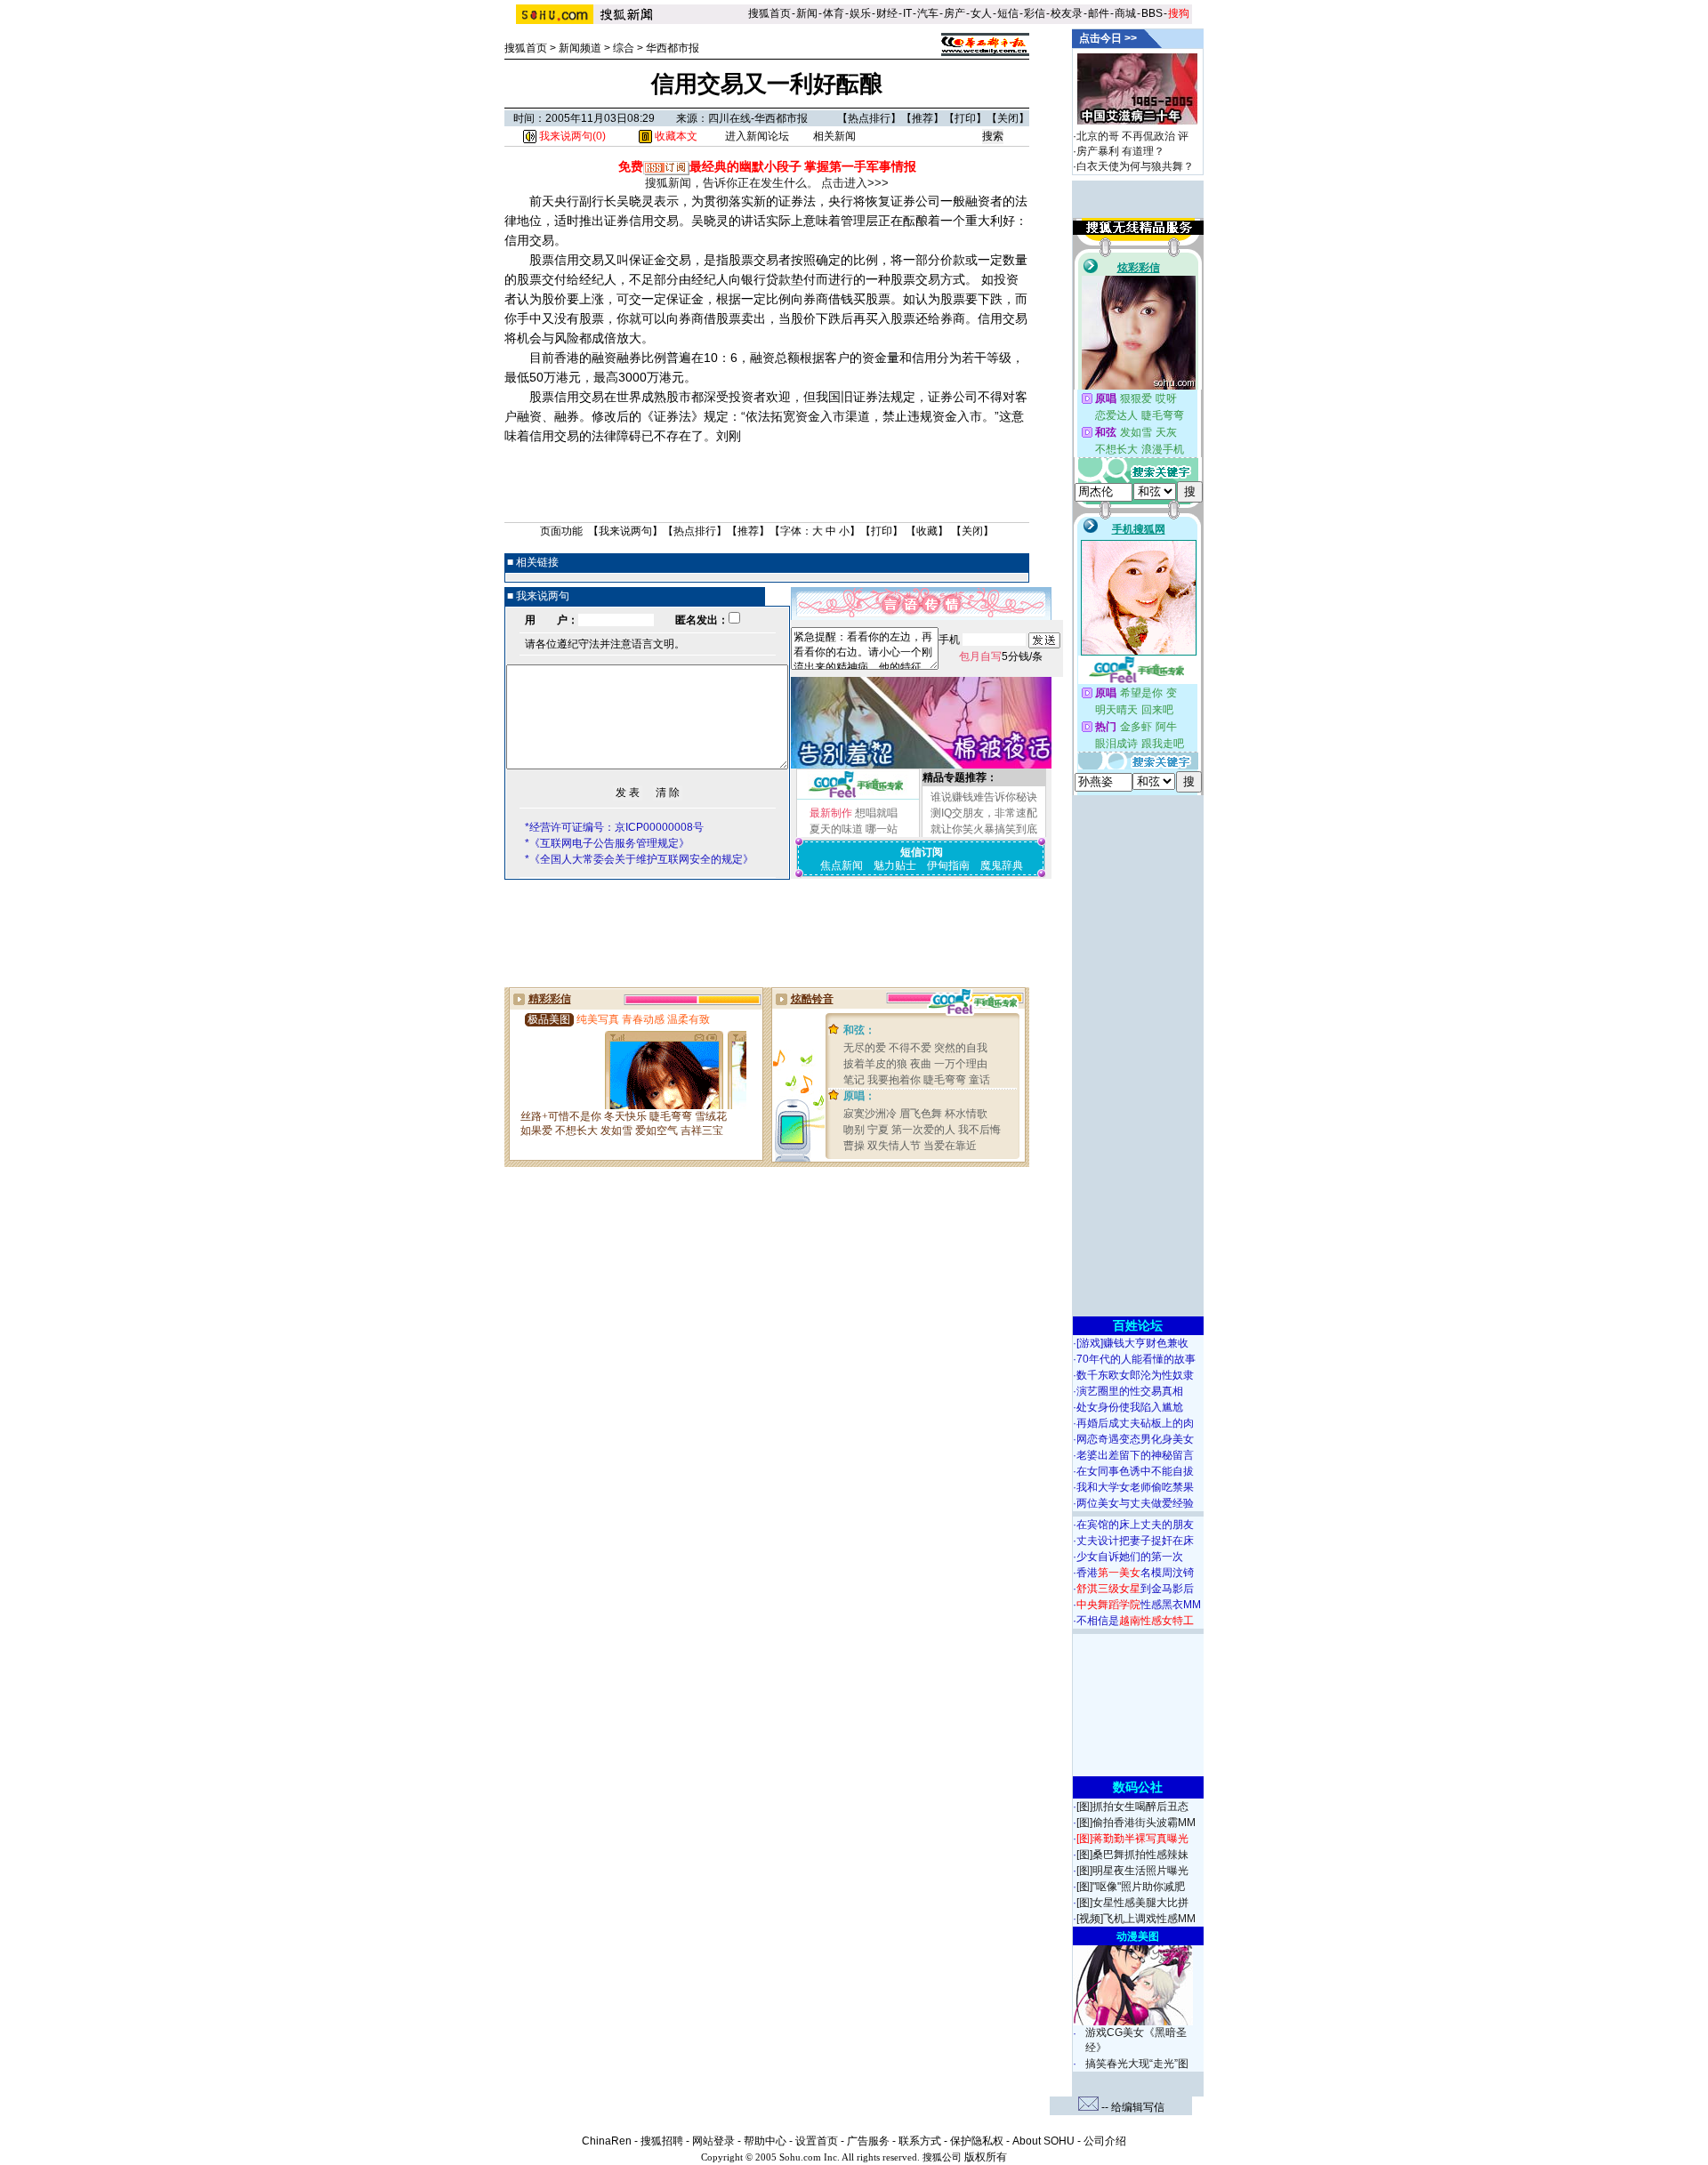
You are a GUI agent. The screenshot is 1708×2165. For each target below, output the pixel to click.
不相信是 (1135, 1621)
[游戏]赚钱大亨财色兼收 (1132, 1343)
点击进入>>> (855, 183)
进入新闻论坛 (757, 136)
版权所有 (986, 2157)
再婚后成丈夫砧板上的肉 (1135, 1423)
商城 (1125, 13)
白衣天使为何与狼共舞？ (1135, 166)
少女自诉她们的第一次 (1130, 1557)
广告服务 (868, 2141)
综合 (624, 48)
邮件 (1099, 13)
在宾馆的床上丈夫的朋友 (1135, 1525)
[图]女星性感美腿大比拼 (1132, 1903)
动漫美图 (1138, 1936)
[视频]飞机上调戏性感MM (1136, 1919)
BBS (1152, 13)
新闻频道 (580, 48)
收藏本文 (675, 136)
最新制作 (831, 813)
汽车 (928, 13)
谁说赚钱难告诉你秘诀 (984, 797)
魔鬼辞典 (1002, 865)
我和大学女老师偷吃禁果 (1135, 1487)
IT (907, 13)
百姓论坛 (1138, 1325)
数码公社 (1138, 1787)
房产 (955, 13)
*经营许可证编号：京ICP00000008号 (614, 827)
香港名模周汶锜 (1135, 1573)
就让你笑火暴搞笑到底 (984, 829)
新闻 (807, 13)
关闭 (1008, 118)
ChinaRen (607, 2141)
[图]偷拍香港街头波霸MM (1136, 1823)
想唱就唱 (876, 813)
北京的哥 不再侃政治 (1126, 136)
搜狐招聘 (662, 2141)
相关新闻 (834, 136)
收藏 (927, 531)
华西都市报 (673, 48)
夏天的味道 (836, 829)
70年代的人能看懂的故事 (1136, 1359)
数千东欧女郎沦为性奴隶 (1135, 1375)
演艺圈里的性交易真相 (1130, 1391)
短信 (1008, 13)
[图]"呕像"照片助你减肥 (1131, 1887)
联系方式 (920, 2141)
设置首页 (817, 2141)
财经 (887, 13)
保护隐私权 (977, 2141)
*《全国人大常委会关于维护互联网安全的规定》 (639, 859)
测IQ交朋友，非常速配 (984, 813)
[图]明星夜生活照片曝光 (1132, 1871)
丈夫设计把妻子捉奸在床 (1135, 1541)
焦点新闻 (842, 865)
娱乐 (860, 13)
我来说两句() (571, 136)
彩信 (1035, 13)
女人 (981, 13)
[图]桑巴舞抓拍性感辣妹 (1132, 1855)
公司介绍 (1105, 2141)
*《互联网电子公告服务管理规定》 (607, 843)
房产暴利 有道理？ (1120, 151)
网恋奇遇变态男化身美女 (1135, 1439)
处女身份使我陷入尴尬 (1130, 1407)
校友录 (1067, 13)
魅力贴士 (895, 865)
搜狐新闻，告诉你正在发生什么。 (732, 183)
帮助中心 (765, 2141)
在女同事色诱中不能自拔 (1135, 1471)
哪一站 (882, 829)
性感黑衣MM (1139, 1605)
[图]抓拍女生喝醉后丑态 (1132, 1807)
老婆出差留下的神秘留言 (1135, 1455)
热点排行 (869, 118)
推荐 (922, 118)
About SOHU (1043, 2141)
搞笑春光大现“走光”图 (1137, 2064)
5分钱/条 (1001, 656)
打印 (965, 118)
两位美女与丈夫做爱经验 (1135, 1503)
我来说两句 (625, 531)
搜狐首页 (769, 13)
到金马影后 (1135, 1589)
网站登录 (713, 2141)
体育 (834, 13)
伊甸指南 (948, 865)
